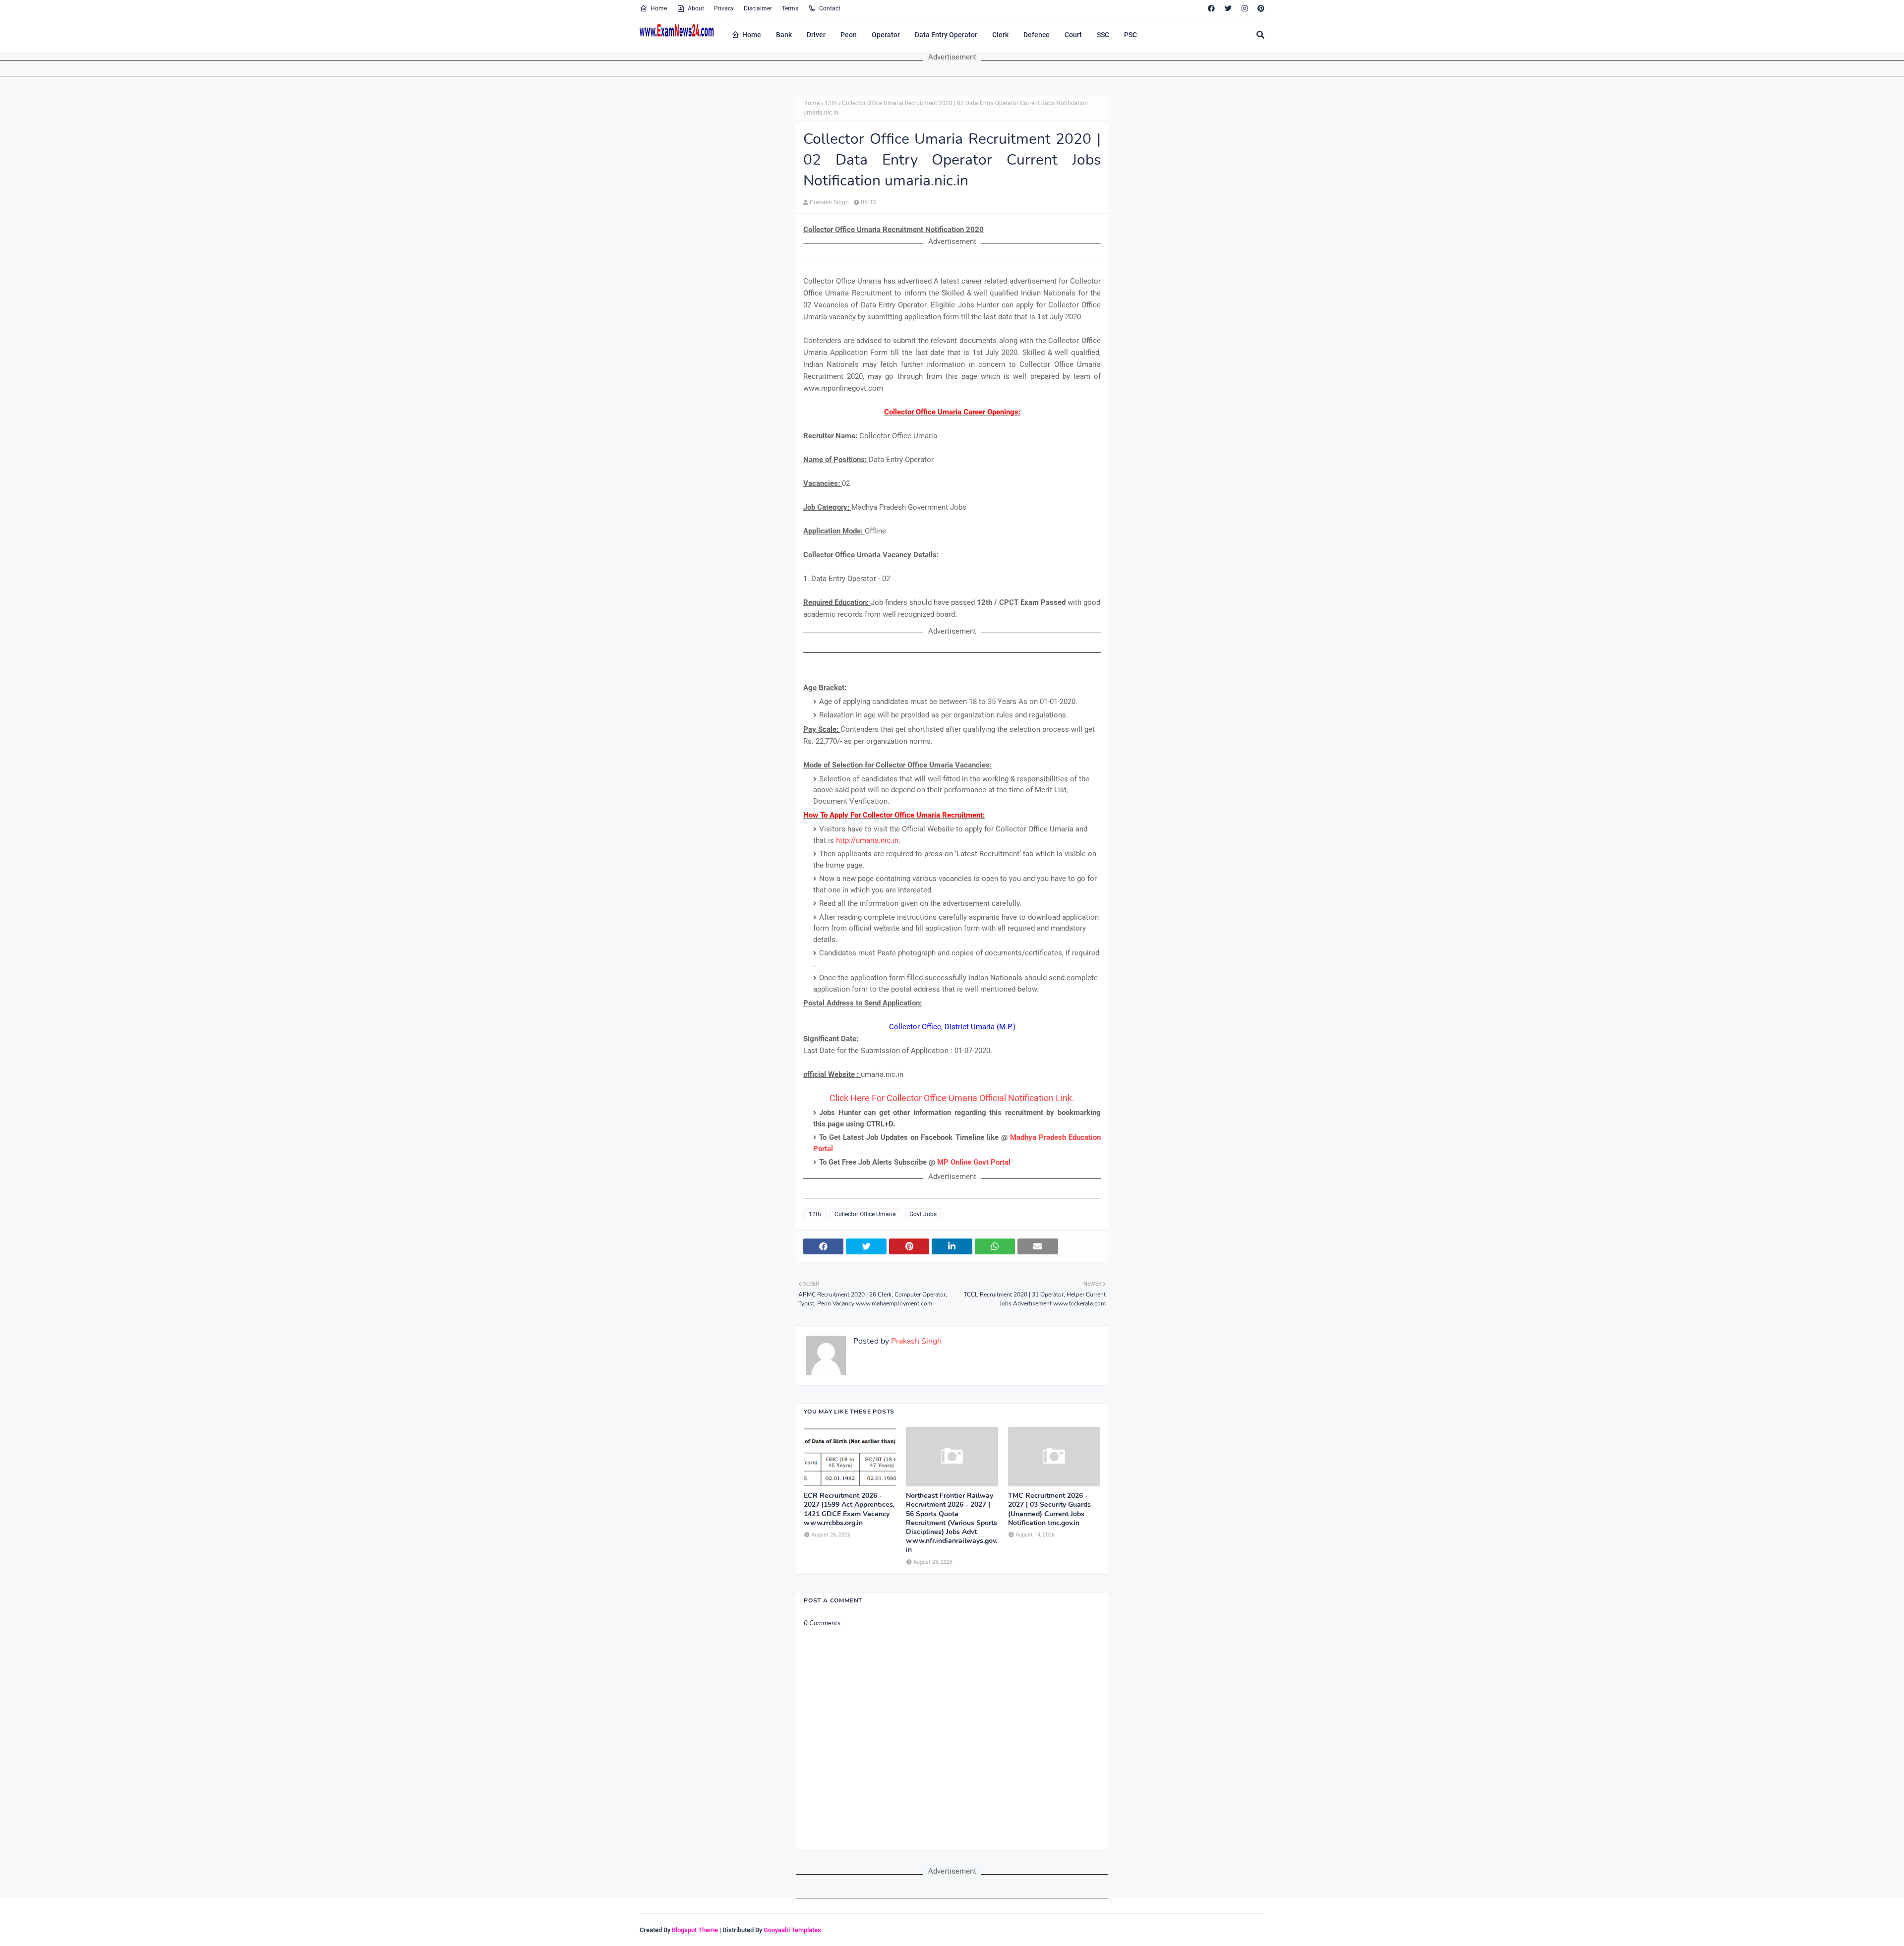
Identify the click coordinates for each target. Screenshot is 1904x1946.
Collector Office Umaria (865, 1214)
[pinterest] (1260, 8)
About (696, 8)
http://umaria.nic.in (867, 840)
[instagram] (1245, 8)
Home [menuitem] (752, 35)
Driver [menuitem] (816, 35)
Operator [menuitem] (886, 35)
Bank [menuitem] (784, 35)
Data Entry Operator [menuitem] (946, 35)
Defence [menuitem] (1037, 35)
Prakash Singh (829, 202)
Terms (790, 8)
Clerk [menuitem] (1000, 35)
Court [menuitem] (1073, 35)
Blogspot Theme (695, 1930)
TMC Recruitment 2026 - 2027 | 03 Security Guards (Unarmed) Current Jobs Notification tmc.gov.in (1049, 1509)
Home (659, 8)
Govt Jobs (923, 1214)
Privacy (724, 8)
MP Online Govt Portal (974, 1162)
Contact (830, 8)
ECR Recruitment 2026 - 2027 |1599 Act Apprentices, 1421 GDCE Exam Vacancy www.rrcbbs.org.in (849, 1509)
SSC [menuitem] (1103, 35)
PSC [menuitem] (1130, 35)
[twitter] (1228, 8)
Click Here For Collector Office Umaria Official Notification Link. (952, 1098)
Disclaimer (758, 8)
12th (831, 103)
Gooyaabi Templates (792, 1930)
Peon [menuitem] (849, 35)
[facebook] (1211, 8)
